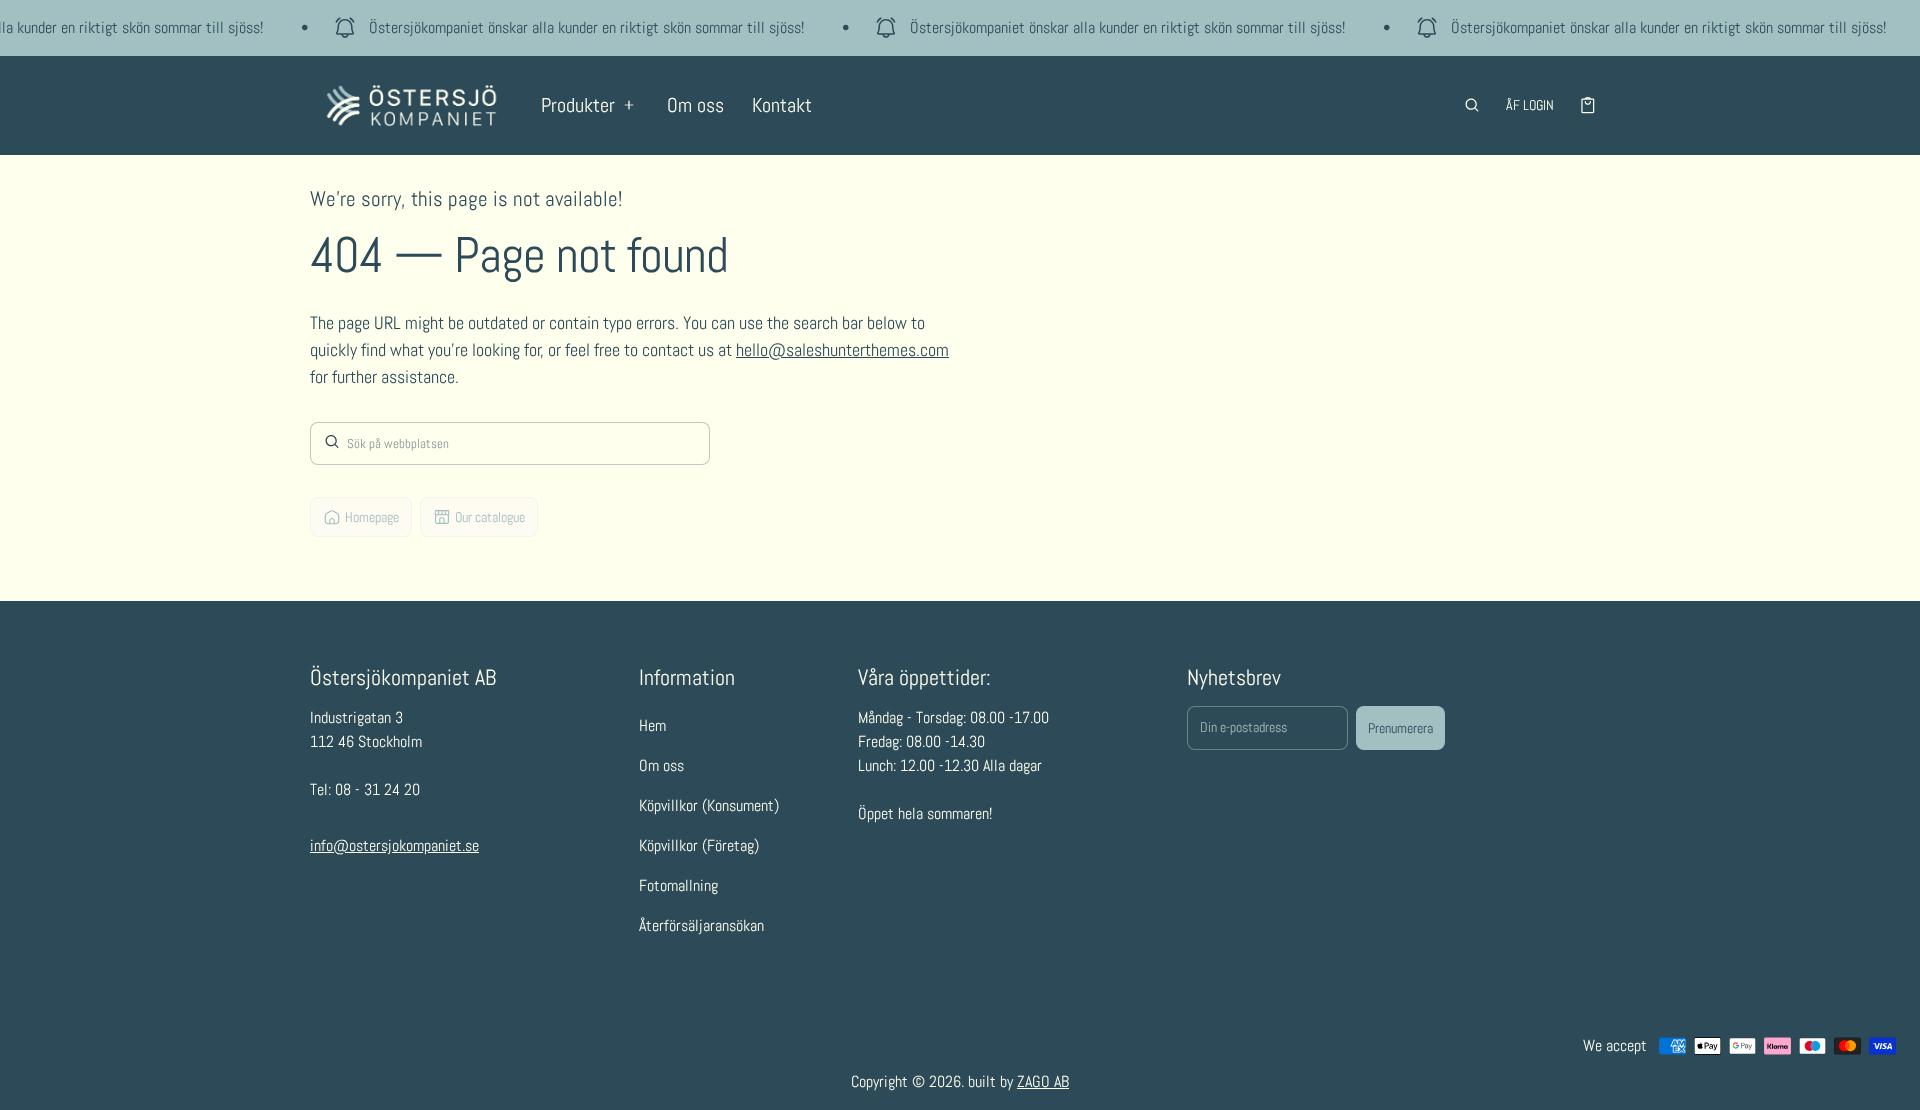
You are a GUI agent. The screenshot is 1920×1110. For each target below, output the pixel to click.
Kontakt (782, 105)
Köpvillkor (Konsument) (709, 805)
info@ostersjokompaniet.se (394, 845)
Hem (652, 725)
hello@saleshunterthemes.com (842, 349)
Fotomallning (678, 885)
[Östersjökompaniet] (411, 105)
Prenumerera (1400, 728)
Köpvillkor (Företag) (699, 845)
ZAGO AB (1043, 1081)
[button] (1472, 105)
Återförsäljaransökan (701, 925)
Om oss (695, 105)
